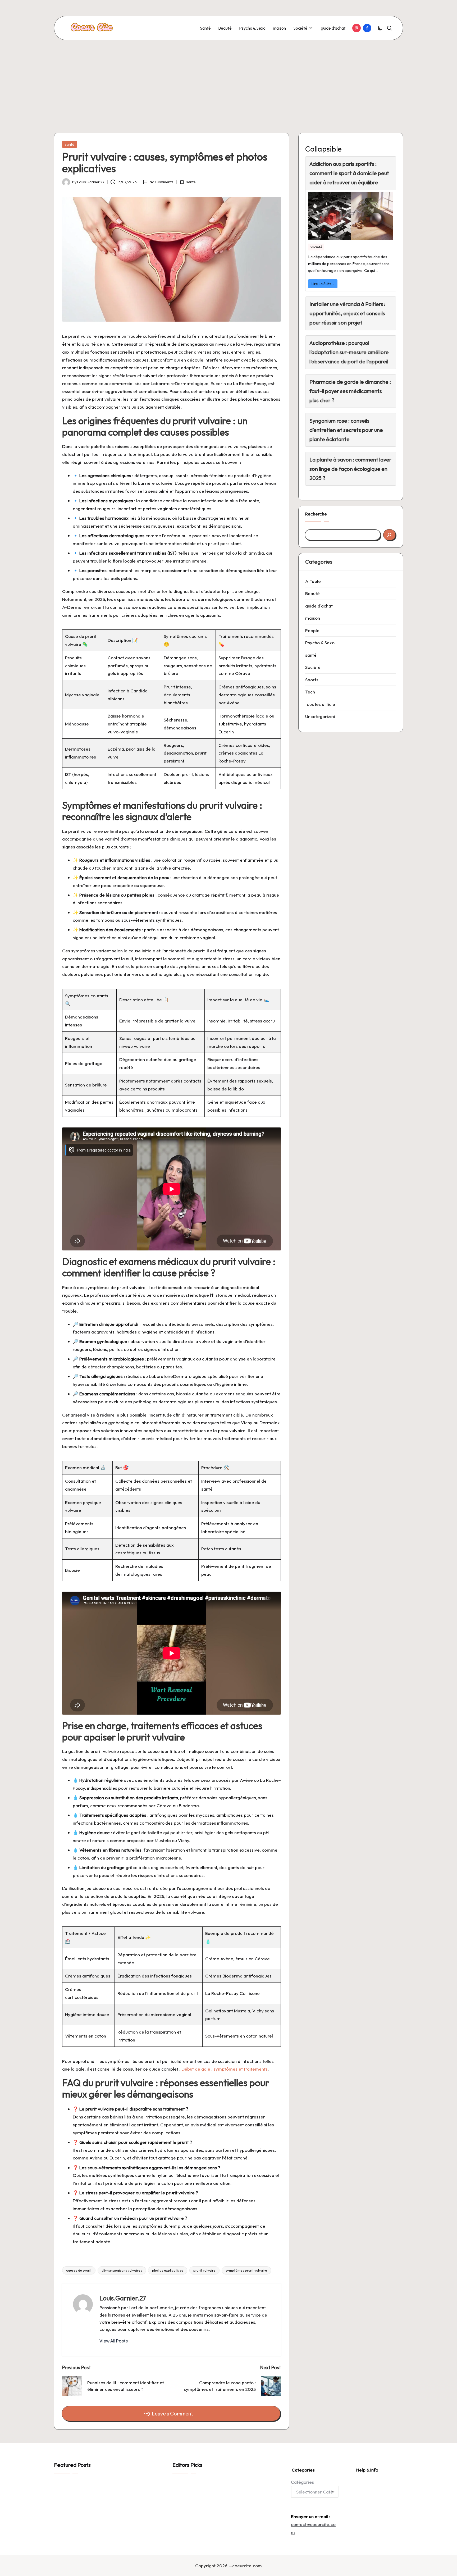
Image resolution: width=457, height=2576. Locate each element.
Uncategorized (320, 716)
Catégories (302, 2482)
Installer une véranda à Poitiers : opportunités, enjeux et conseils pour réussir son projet (347, 313)
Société (316, 247)
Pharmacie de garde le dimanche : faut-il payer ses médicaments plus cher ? (350, 391)
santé (70, 144)
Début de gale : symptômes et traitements (225, 2069)
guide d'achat (319, 606)
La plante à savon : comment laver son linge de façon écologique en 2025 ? (350, 469)
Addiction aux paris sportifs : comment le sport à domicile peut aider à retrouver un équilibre (349, 173)
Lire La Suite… (323, 284)
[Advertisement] (229, 80)
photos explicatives (168, 2270)
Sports (312, 680)
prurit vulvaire (204, 2270)
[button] (114, 2341)
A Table (313, 581)
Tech (310, 692)
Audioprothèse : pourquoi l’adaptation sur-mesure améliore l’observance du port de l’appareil (349, 352)
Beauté (312, 593)
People (312, 630)
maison (313, 618)
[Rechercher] (389, 535)
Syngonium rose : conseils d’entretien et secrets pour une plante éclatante (346, 430)
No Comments (161, 182)
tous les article (320, 704)
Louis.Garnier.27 (123, 2298)
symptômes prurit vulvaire (246, 2270)
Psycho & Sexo (320, 643)
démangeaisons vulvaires (122, 2270)
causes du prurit (79, 2270)
